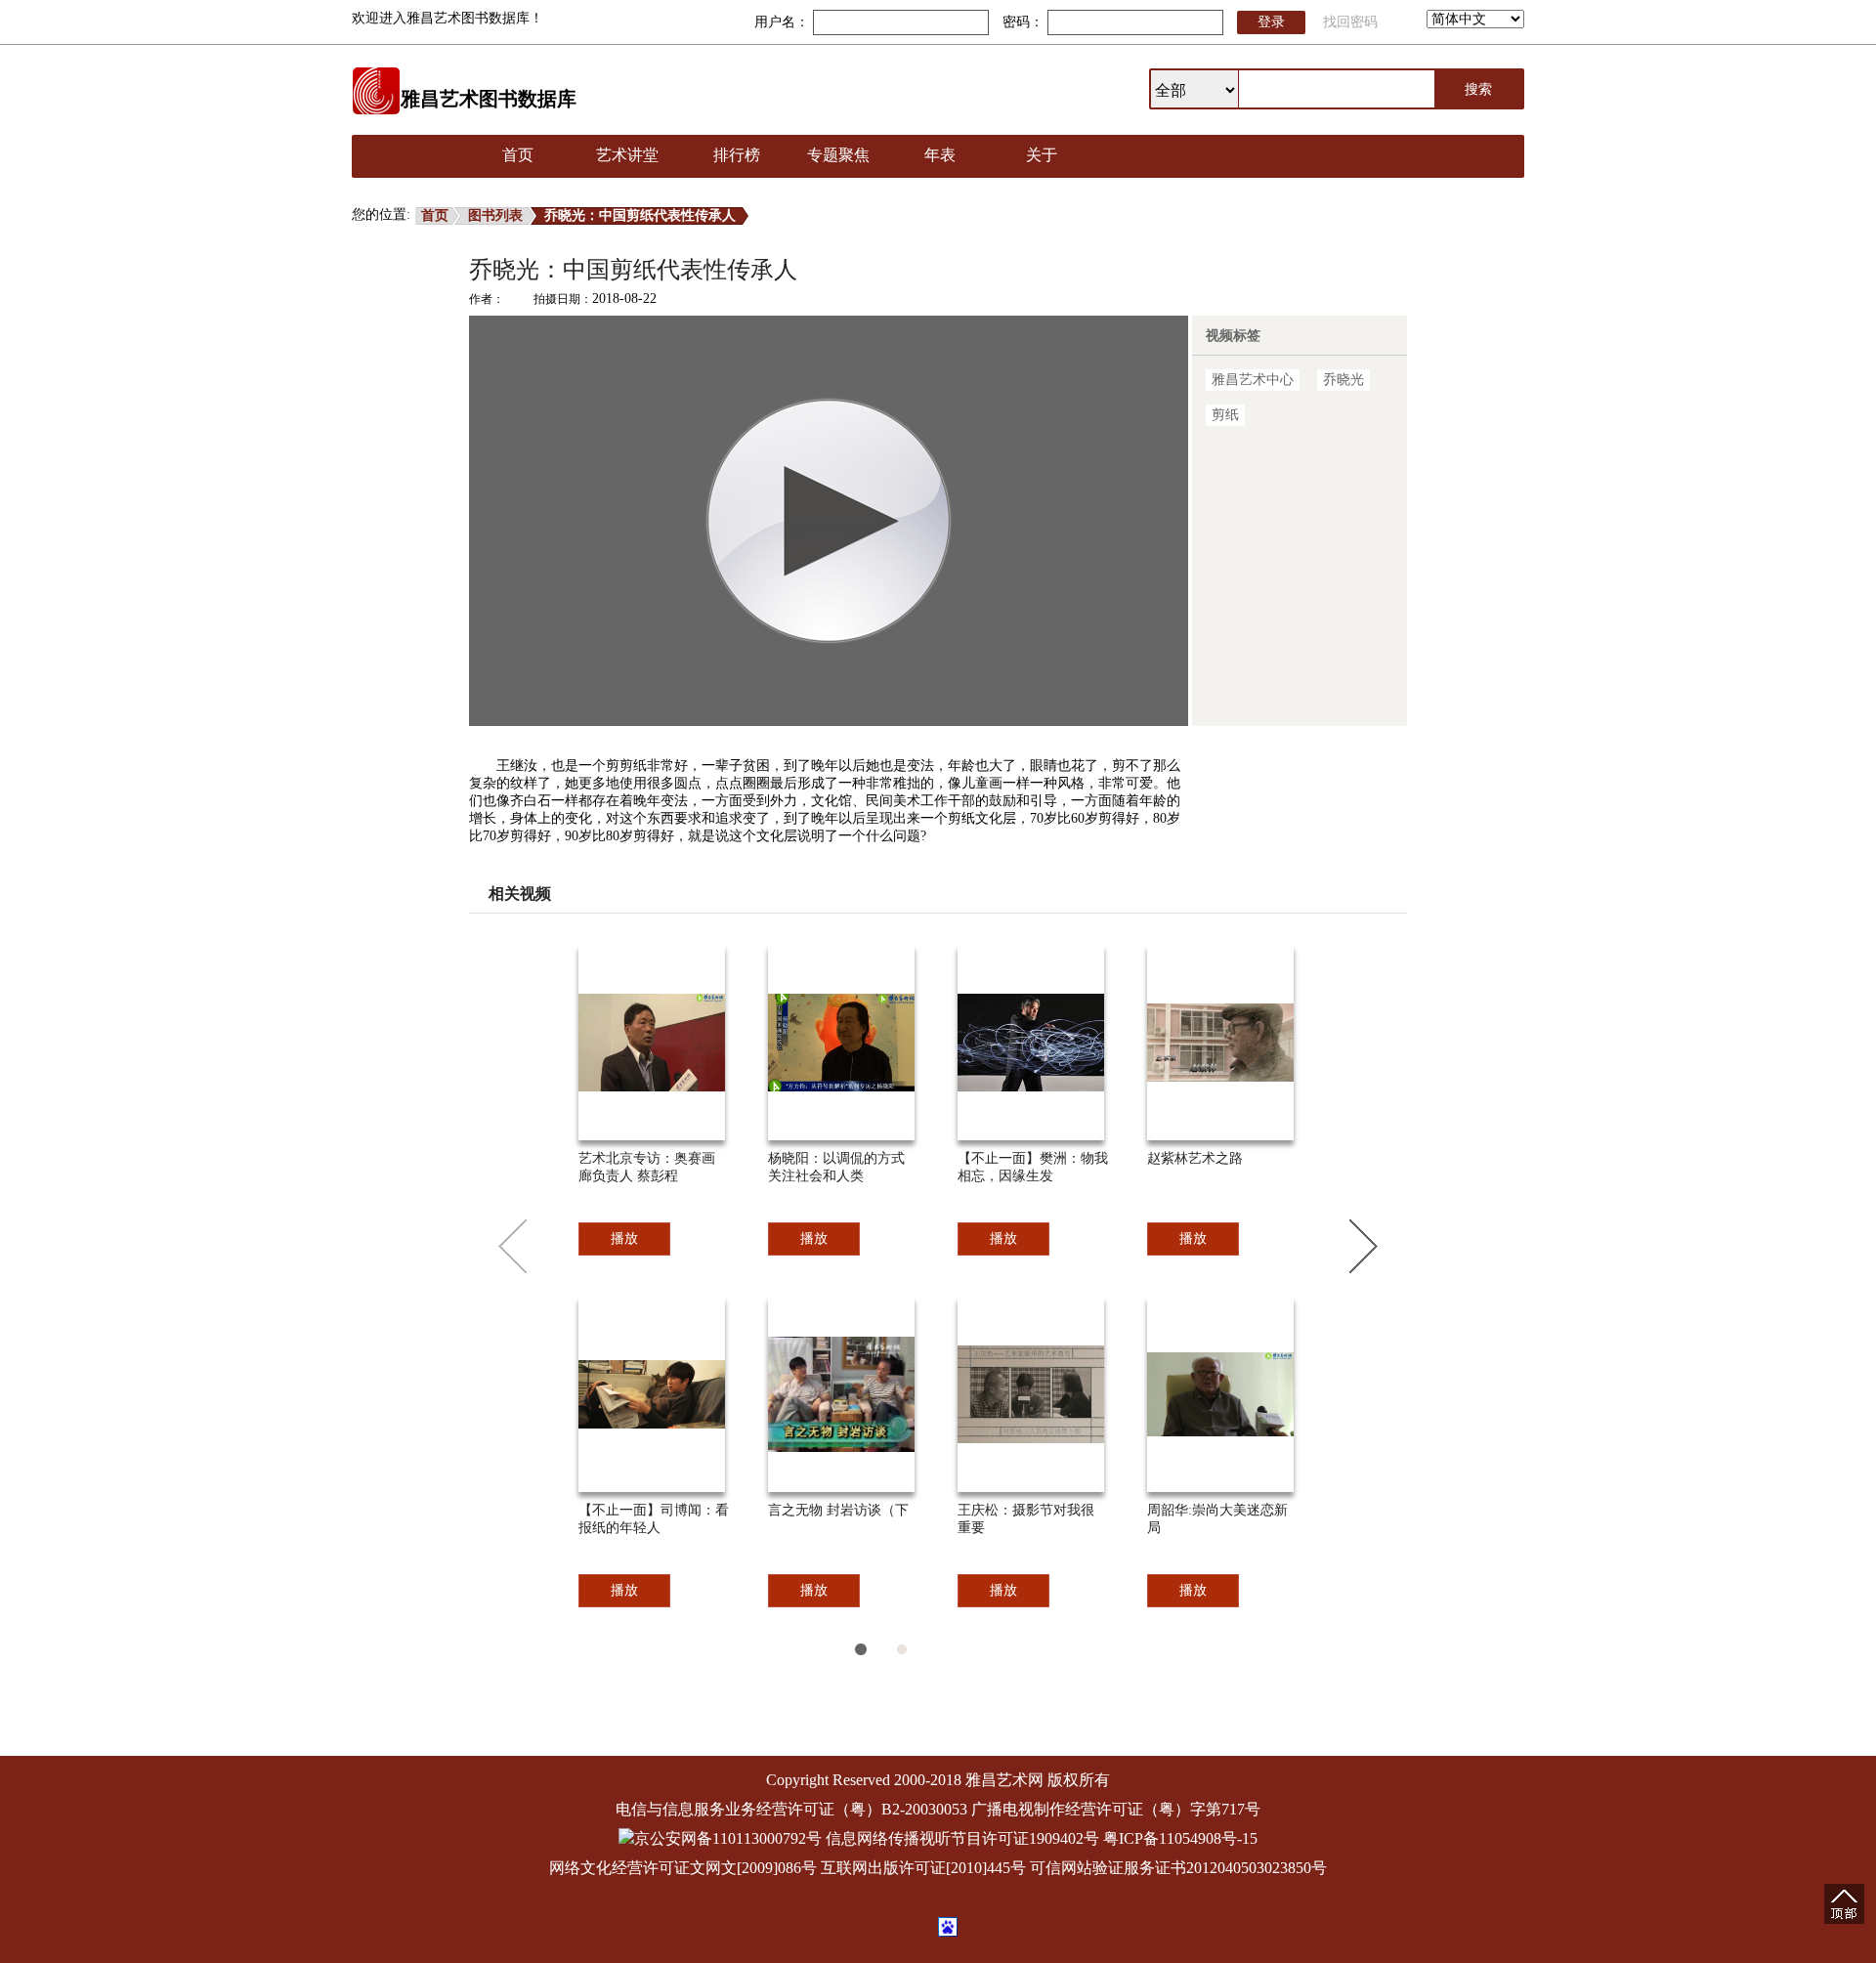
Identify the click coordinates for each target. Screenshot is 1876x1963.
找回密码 (1350, 22)
